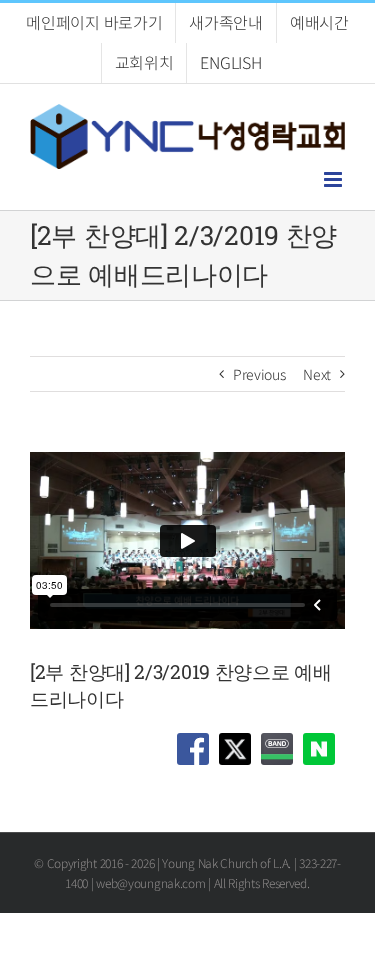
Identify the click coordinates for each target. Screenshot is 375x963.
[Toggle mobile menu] (334, 179)
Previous (259, 374)
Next (317, 374)
